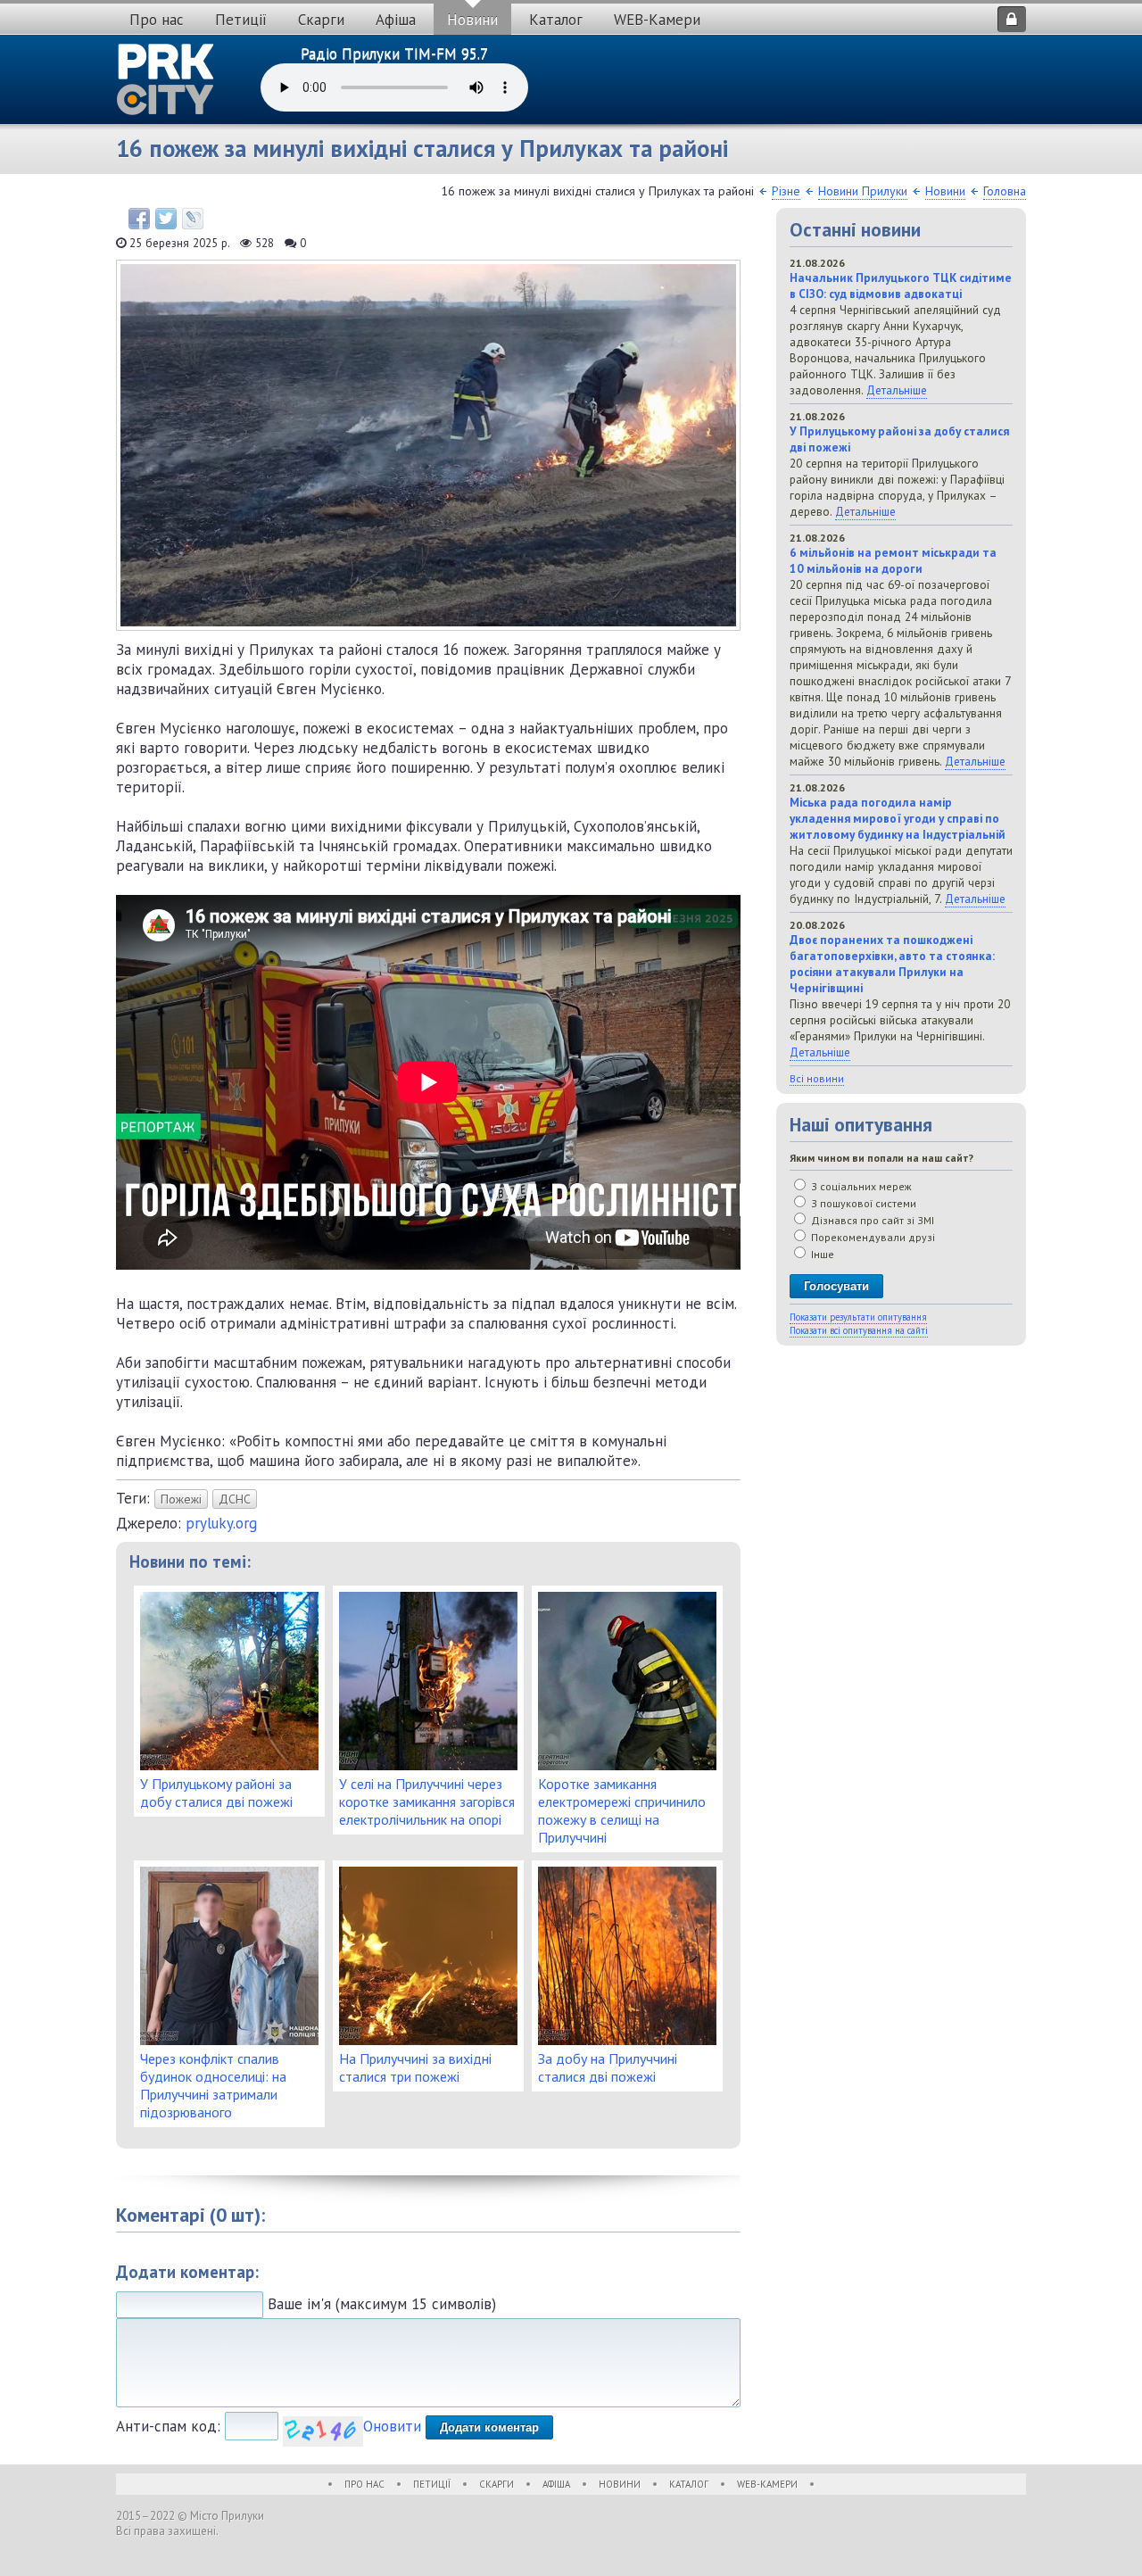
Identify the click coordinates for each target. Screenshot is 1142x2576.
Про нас (157, 20)
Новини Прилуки (863, 191)
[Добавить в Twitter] (166, 219)
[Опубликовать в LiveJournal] (193, 219)
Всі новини (817, 1078)
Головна (1005, 191)
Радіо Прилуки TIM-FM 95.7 (394, 54)
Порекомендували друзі (872, 1237)
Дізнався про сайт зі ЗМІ (871, 1220)
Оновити (392, 2426)
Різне (786, 191)
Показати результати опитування (858, 1317)
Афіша (396, 20)
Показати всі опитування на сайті (859, 1330)
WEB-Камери (657, 20)
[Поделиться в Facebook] (139, 219)
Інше (821, 1254)
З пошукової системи (862, 1203)
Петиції (241, 20)
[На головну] (166, 79)
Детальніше (897, 390)
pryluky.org (221, 1523)
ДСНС (235, 1499)
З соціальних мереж (860, 1186)
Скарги (321, 20)
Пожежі (181, 1499)
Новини (472, 20)
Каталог (556, 20)
